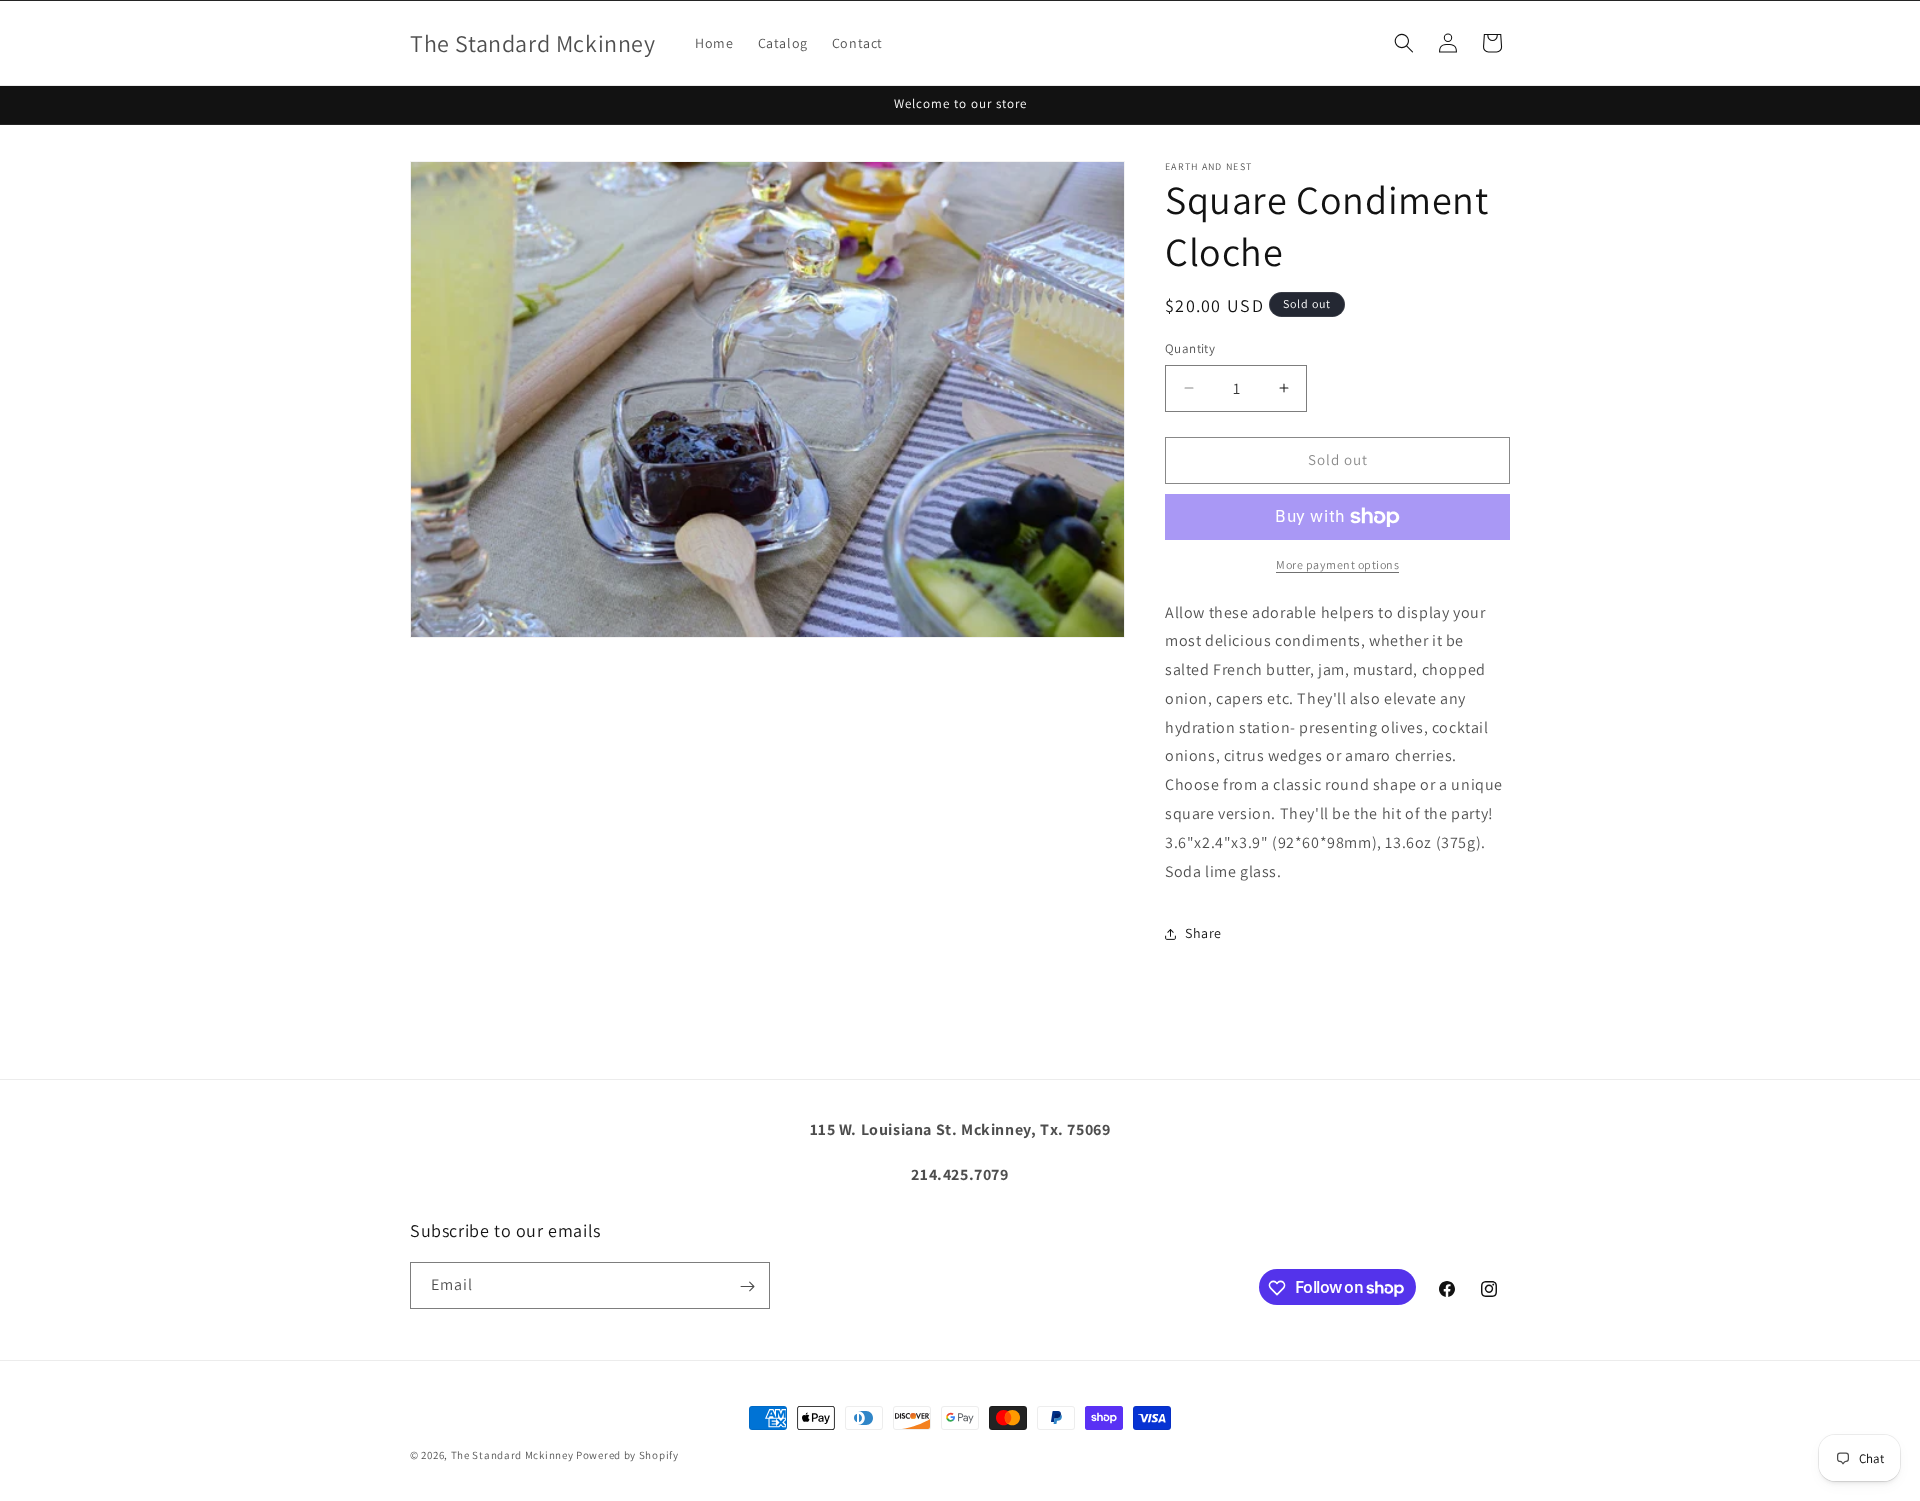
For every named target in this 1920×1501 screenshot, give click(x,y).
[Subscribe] (747, 1286)
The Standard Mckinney (512, 1455)
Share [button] (1203, 933)
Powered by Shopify (627, 1455)
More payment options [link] (1337, 564)
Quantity (1190, 348)
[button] (1404, 43)
